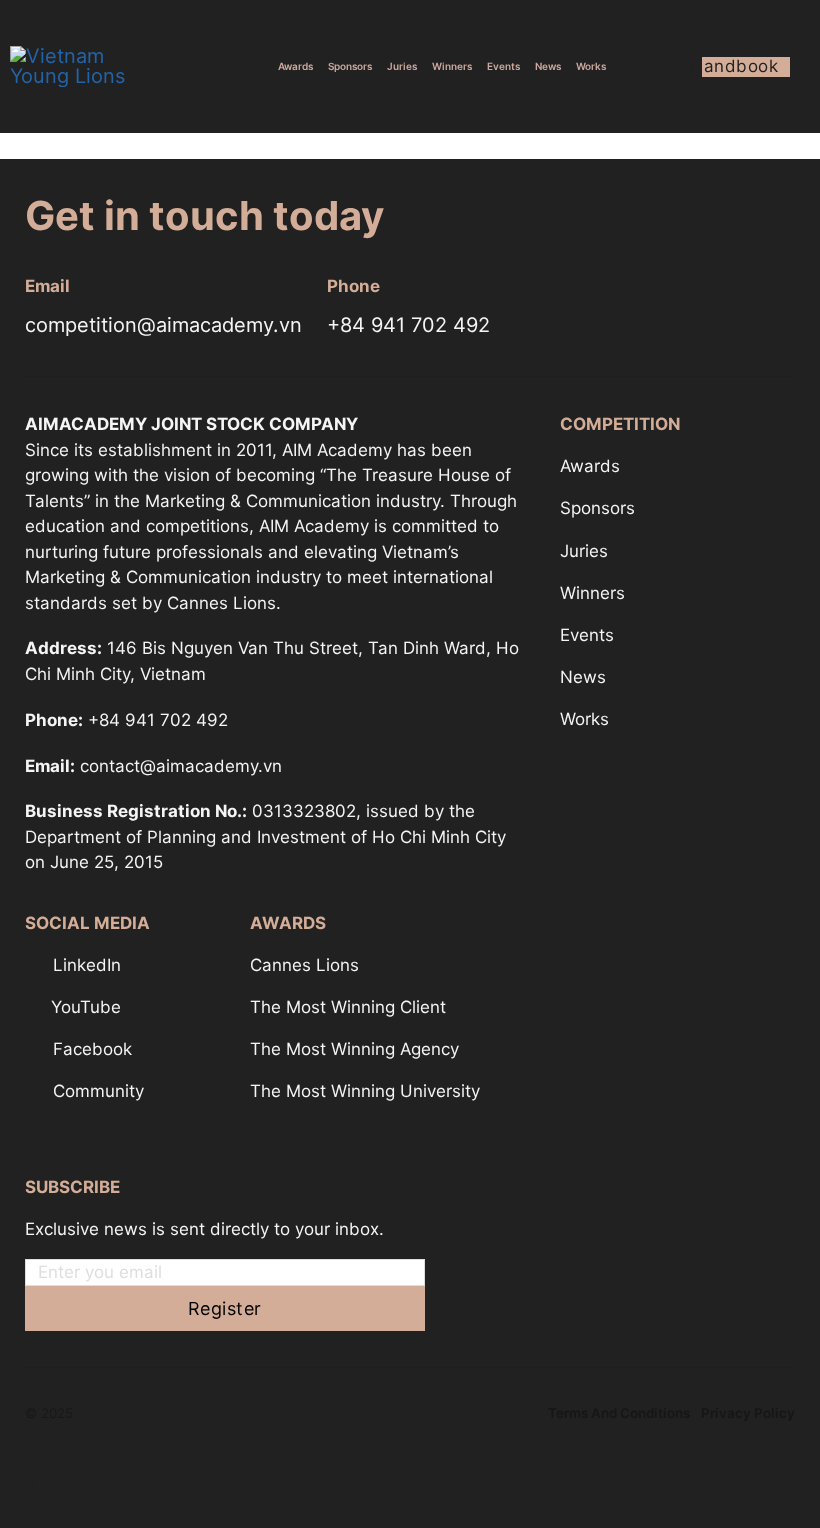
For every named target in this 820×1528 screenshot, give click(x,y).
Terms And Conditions (619, 1413)
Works (591, 66)
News (548, 66)
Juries (402, 66)
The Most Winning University (365, 1091)
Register (225, 1308)
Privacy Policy (748, 1413)
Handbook (740, 66)
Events (503, 66)
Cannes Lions (304, 965)
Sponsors (350, 66)
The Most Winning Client (348, 1007)
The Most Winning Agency (354, 1049)
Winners (452, 66)
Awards (295, 66)
